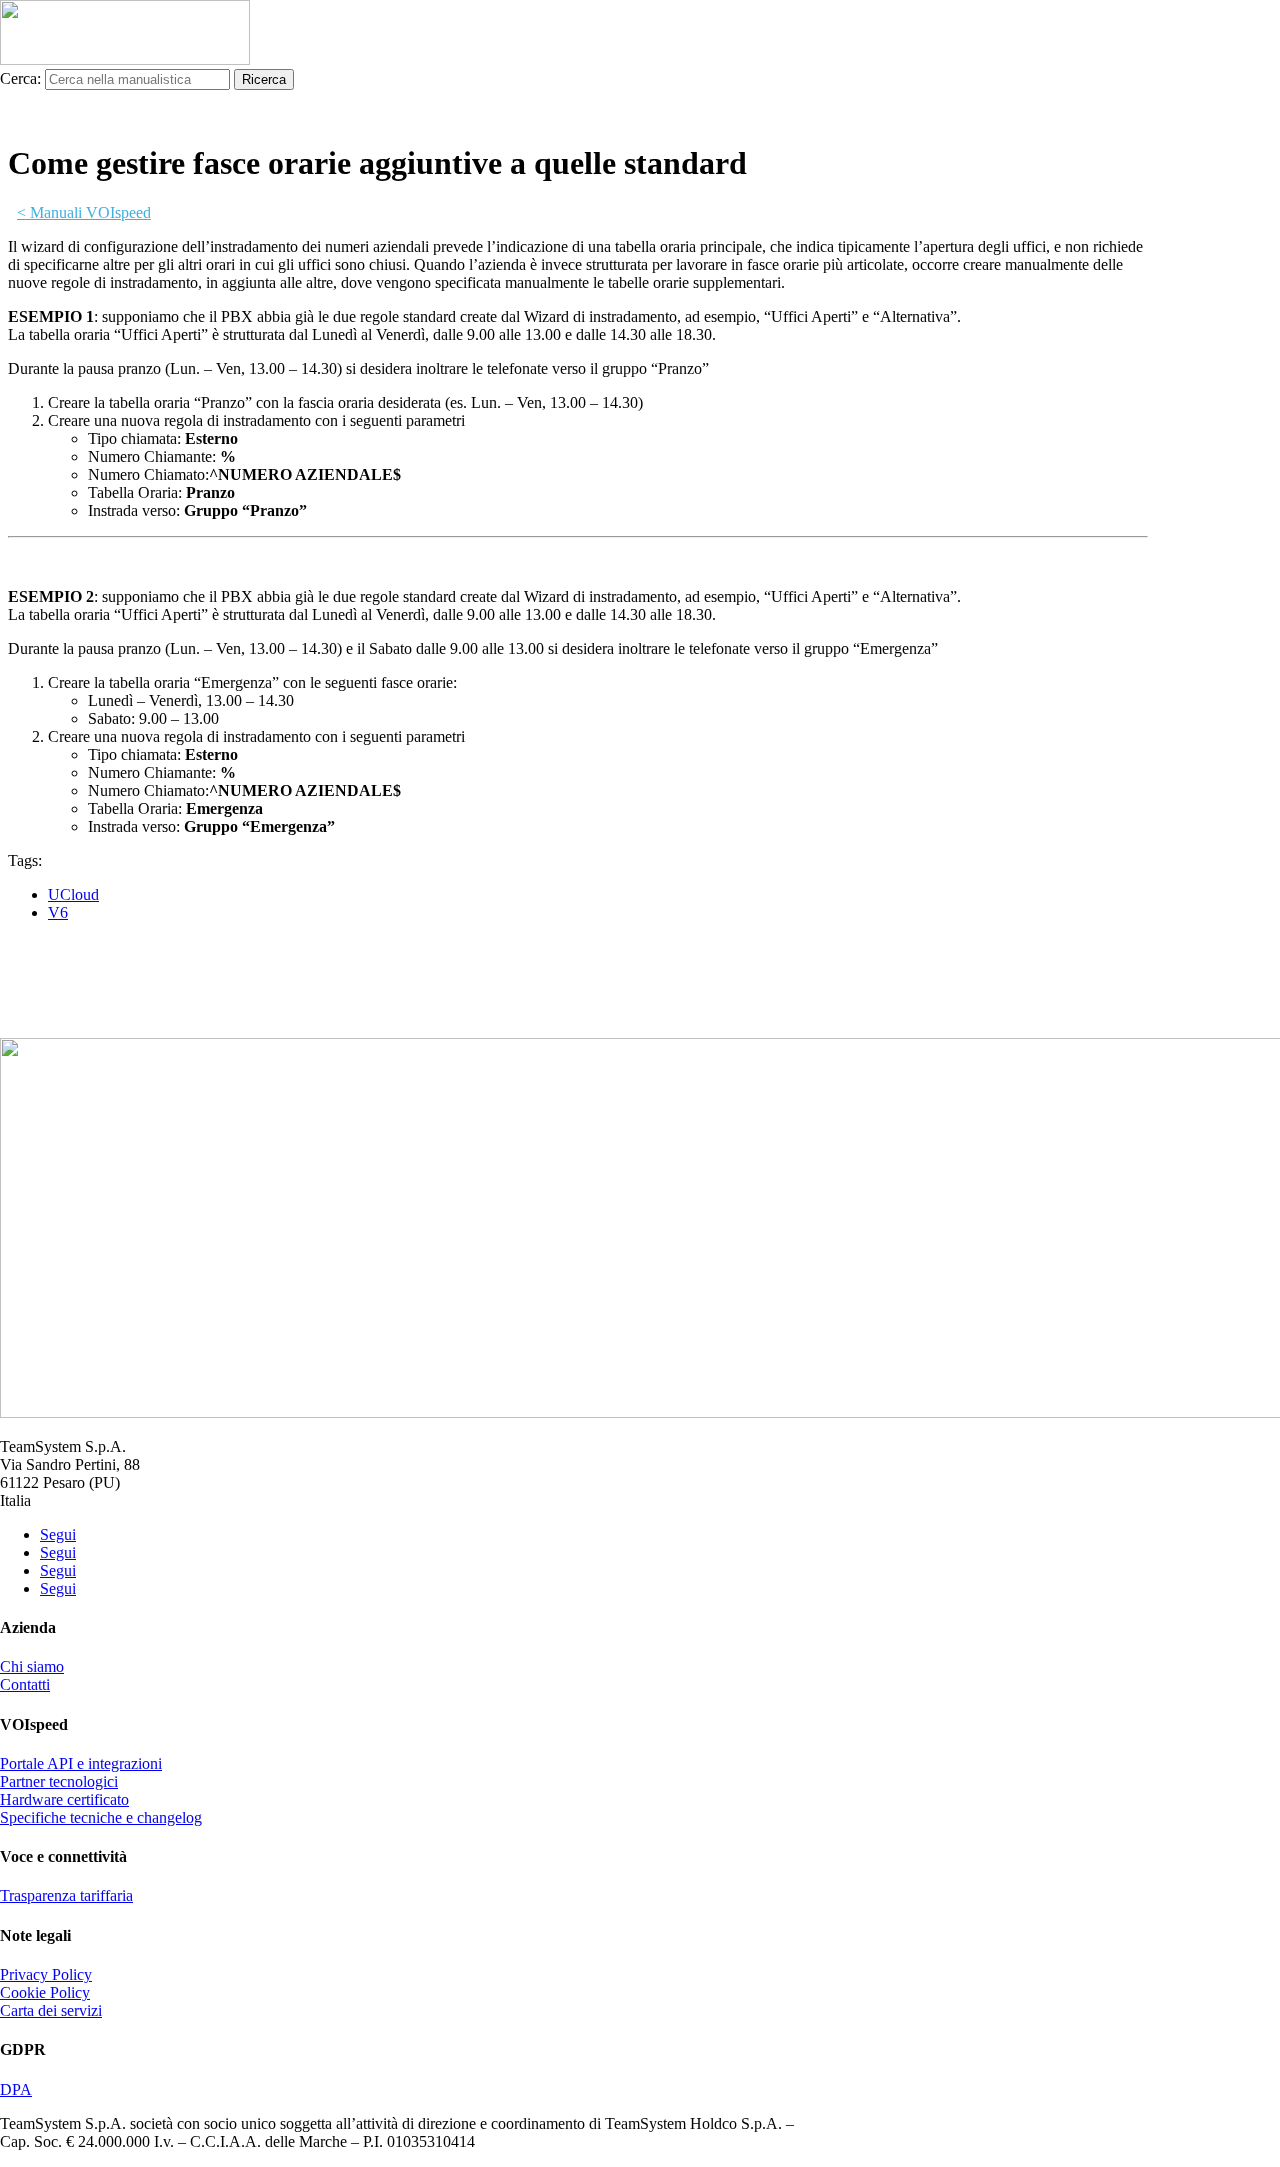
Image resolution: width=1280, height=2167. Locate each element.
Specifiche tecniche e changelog (101, 1817)
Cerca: (20, 78)
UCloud (73, 894)
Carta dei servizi (51, 2010)
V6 (58, 912)
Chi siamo (32, 1666)
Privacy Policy (46, 1974)
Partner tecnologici (59, 1781)
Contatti (25, 1684)
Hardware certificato (64, 1799)
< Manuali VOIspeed (84, 212)
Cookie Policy (45, 1992)
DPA (16, 2089)
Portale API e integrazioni (81, 1763)
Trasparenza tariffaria (66, 1895)
